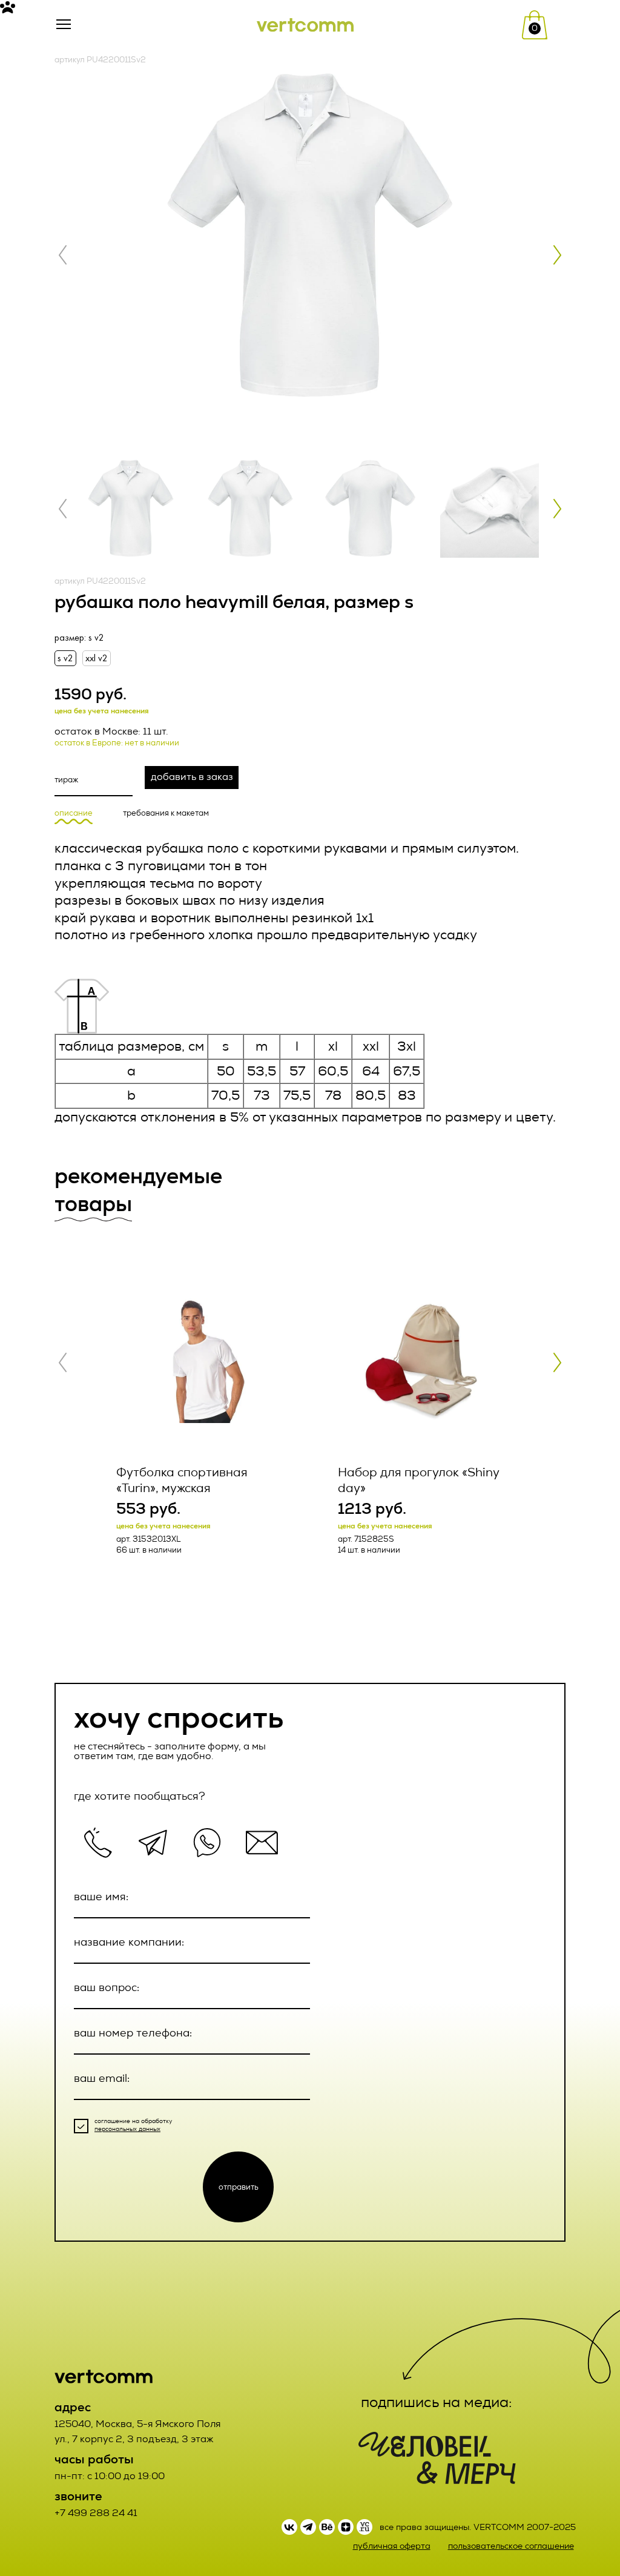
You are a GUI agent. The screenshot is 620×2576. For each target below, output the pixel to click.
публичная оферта (392, 2546)
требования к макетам (166, 813)
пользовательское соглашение (511, 2546)
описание (74, 813)
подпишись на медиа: (437, 2402)
